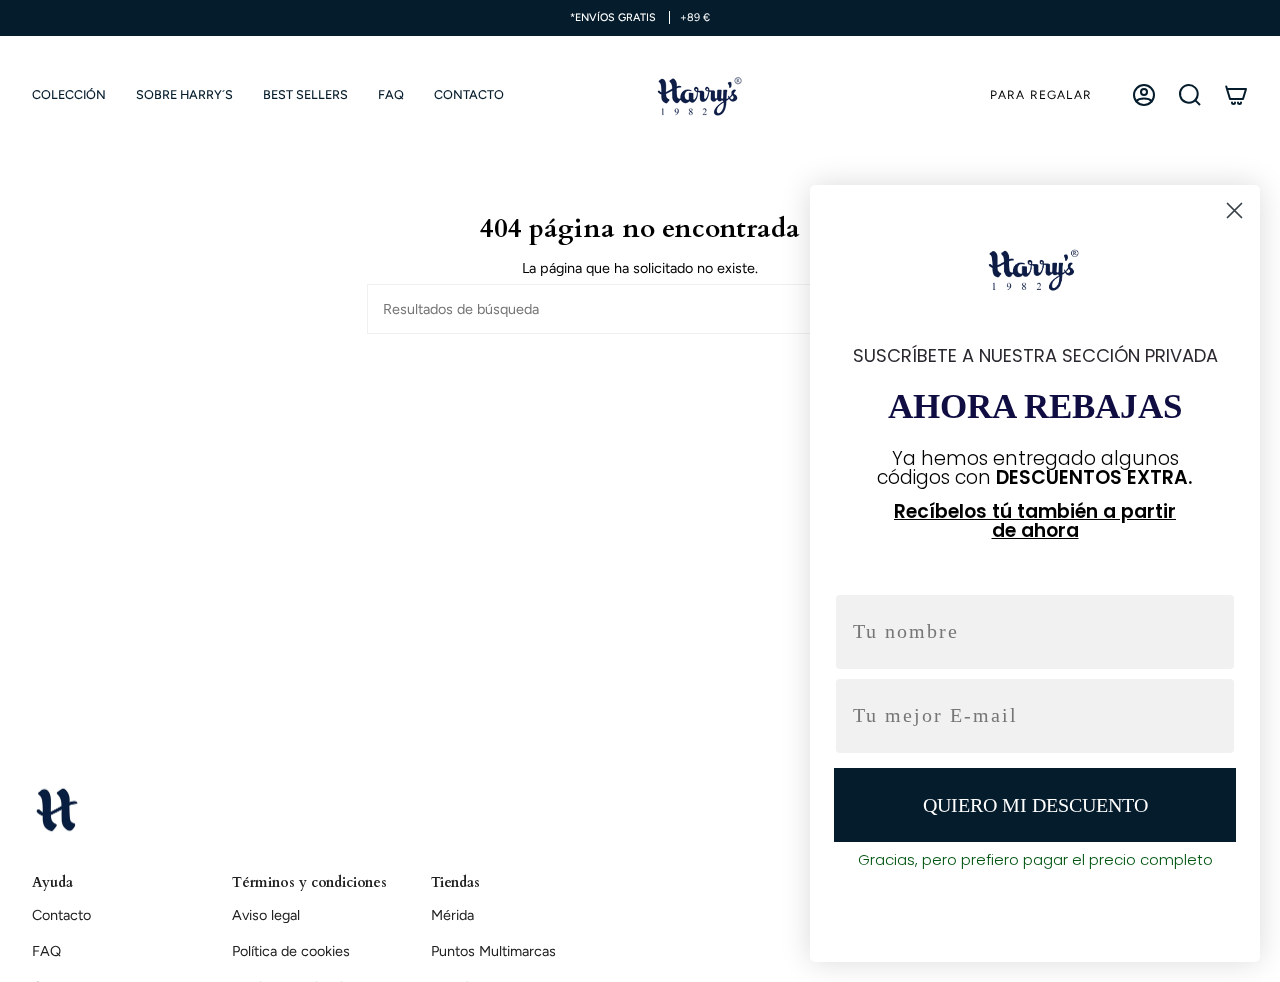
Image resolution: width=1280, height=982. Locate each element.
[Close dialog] (1234, 210)
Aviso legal (266, 915)
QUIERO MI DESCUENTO (1035, 805)
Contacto (61, 915)
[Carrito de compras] (1236, 95)
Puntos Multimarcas (493, 951)
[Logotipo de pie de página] (57, 809)
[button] (69, 95)
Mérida (452, 915)
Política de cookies (291, 951)
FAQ (46, 951)
